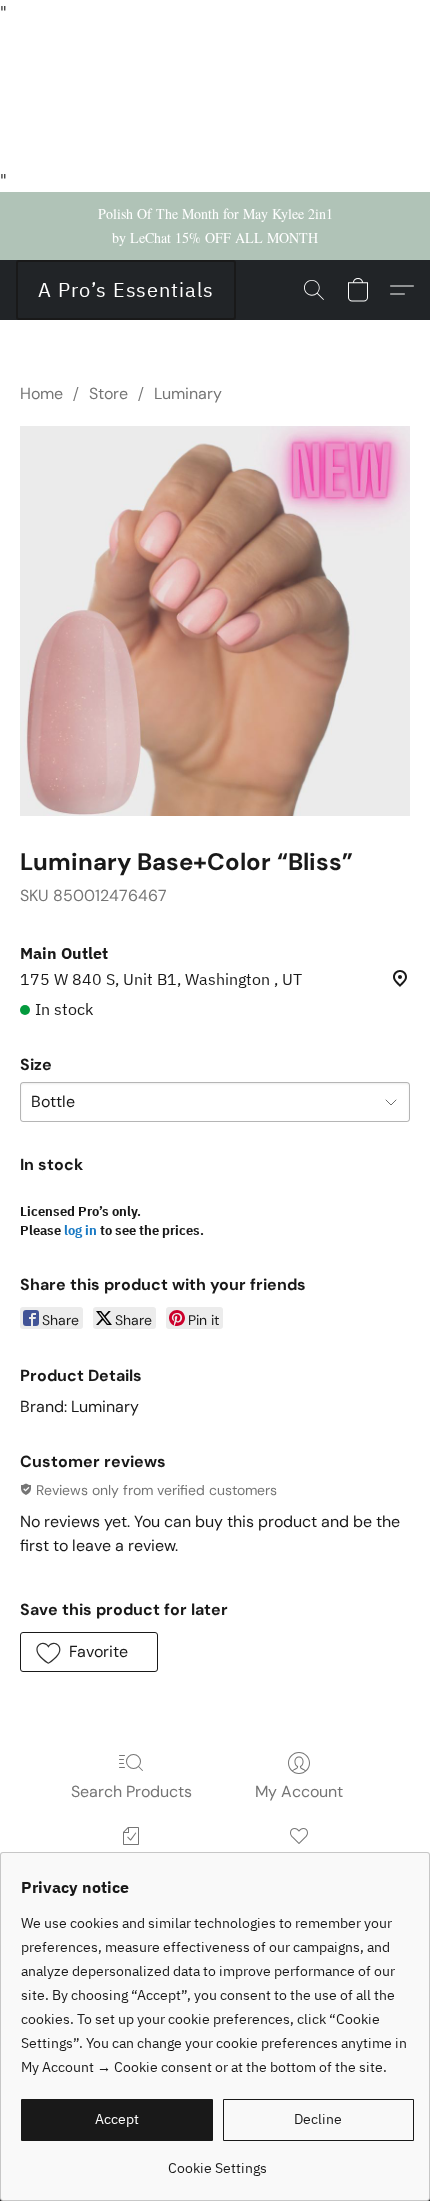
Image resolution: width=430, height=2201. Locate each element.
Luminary (188, 393)
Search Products (131, 1791)
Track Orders (131, 1864)
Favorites (298, 1864)
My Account (299, 1791)
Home (41, 393)
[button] (126, 290)
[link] (217, 2160)
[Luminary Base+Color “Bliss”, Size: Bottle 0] (215, 621)
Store (108, 393)
